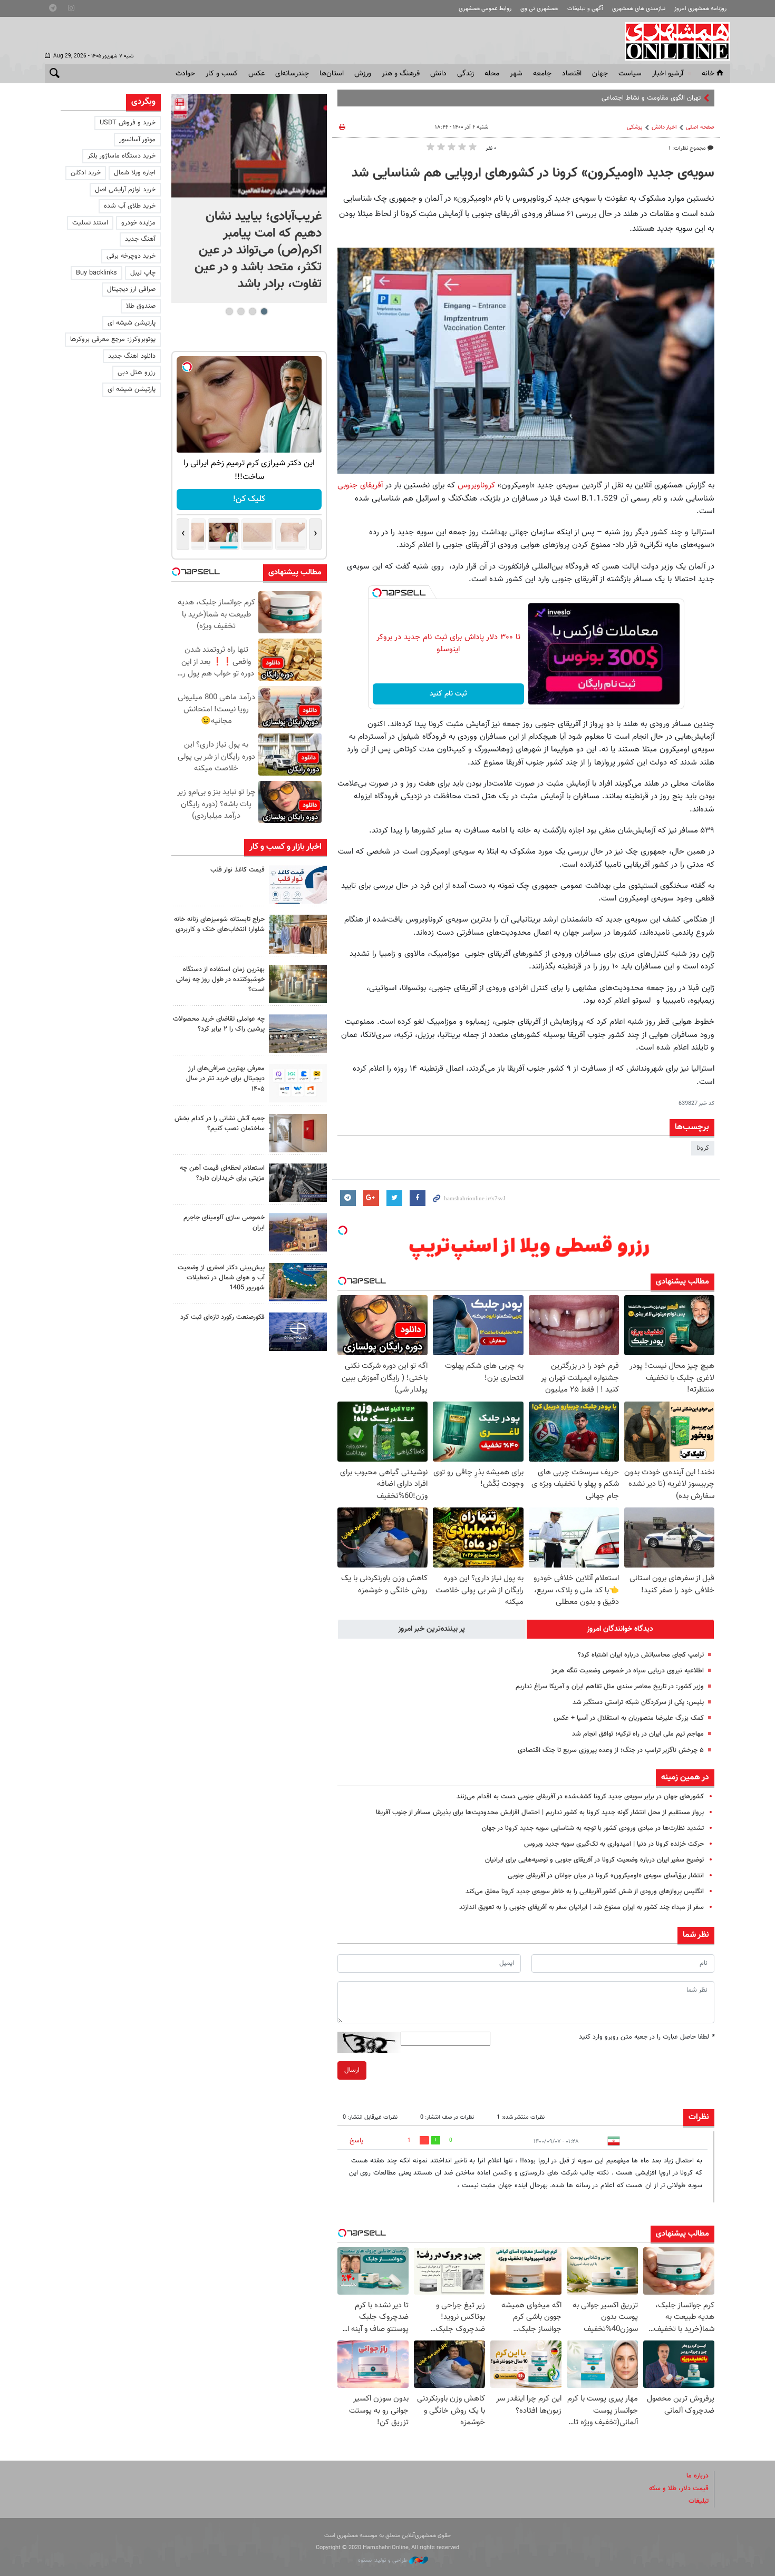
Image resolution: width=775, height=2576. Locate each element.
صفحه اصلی (700, 127)
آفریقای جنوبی (360, 485)
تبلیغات (699, 2501)
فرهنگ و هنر (401, 74)
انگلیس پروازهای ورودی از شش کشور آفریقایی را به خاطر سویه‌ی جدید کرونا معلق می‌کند (585, 1892)
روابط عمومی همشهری (485, 9)
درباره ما (697, 2476)
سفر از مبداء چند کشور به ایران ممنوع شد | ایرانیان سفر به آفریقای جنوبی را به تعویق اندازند (582, 1907)
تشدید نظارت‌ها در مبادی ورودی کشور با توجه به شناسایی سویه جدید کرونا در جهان (593, 1828)
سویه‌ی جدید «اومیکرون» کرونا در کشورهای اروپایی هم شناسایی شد (533, 173)
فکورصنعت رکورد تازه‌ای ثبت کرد (222, 1317)
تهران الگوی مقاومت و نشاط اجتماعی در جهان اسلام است (623, 98)
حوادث (185, 74)
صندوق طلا (141, 306)
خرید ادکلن (86, 173)
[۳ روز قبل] (298, 1183)
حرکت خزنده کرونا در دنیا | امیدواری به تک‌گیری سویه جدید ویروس (614, 1844)
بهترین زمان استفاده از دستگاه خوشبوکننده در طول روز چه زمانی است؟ (220, 980)
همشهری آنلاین (672, 41)
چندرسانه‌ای (292, 74)
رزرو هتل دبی (137, 373)
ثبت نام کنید (448, 694)
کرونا (703, 1148)
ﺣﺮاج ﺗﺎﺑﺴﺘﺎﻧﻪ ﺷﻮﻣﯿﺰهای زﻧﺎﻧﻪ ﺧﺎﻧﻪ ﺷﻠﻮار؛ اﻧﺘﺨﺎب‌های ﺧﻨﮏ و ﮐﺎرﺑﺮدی (219, 924)
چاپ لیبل (143, 273)
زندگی (466, 74)
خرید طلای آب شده (130, 206)
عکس (256, 74)
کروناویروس (475, 485)
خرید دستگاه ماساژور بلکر (122, 156)
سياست (630, 74)
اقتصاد (572, 74)
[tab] (621, 1629)
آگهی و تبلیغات (585, 9)
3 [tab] (241, 311)
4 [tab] (229, 311)
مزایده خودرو (138, 223)
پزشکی (635, 127)
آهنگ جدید (140, 239)
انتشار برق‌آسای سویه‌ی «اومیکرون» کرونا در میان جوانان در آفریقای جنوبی (606, 1876)
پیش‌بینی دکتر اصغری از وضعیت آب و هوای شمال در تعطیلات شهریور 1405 (221, 1278)
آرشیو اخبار (668, 74)
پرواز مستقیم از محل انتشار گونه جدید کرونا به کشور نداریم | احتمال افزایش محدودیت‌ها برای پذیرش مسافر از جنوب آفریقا (540, 1813)
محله (492, 74)
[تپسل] (377, 593)
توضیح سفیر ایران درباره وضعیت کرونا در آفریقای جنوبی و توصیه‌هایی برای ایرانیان (594, 1860)
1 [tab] (264, 311)
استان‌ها (332, 74)
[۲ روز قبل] (298, 1083)
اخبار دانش (664, 127)
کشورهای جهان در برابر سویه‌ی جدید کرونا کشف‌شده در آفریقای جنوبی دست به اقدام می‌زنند (580, 1797)
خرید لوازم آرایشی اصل (125, 190)
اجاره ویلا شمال (135, 173)
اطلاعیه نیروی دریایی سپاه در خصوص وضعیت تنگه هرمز (628, 1671)
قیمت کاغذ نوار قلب (238, 870)
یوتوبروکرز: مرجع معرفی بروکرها (113, 339)
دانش (438, 74)
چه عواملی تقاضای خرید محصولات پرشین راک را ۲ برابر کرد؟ (219, 1024)
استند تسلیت (90, 223)
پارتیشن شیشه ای (132, 323)
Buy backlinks (96, 273)
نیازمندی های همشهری (639, 9)
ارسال (352, 2070)
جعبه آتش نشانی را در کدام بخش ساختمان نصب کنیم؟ (220, 1124)
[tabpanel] (249, 198)
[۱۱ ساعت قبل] (298, 934)
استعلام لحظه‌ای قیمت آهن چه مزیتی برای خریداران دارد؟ (222, 1173)
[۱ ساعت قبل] (249, 146)
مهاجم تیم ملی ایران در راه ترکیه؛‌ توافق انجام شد (638, 1734)
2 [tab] (252, 311)
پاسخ (356, 2141)
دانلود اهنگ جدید (132, 356)
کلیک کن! (249, 499)
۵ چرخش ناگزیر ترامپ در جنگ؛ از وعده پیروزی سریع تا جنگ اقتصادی (611, 1750)
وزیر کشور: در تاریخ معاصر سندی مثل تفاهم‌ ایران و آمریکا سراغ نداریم (610, 1687)
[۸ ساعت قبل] (298, 884)
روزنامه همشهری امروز (700, 9)
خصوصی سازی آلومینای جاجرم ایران (224, 1223)
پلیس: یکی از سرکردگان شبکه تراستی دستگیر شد (638, 1702)
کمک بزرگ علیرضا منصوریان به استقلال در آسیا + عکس (629, 1718)
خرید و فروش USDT (128, 123)
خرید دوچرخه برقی (131, 256)
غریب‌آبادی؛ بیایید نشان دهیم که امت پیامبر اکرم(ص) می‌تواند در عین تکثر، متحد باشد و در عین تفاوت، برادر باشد (258, 250)
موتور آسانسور (137, 140)
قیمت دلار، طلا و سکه (679, 2489)
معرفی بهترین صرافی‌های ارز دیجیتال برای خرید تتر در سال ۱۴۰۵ (225, 1079)
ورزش (363, 74)
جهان (600, 74)
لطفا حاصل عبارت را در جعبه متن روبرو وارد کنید (647, 2037)
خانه (708, 74)
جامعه (542, 74)
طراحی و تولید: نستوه (384, 2560)
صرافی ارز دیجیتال (131, 289)
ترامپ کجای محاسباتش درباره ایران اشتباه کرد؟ (641, 1655)
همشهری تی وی (539, 9)
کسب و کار (222, 74)
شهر (516, 74)
